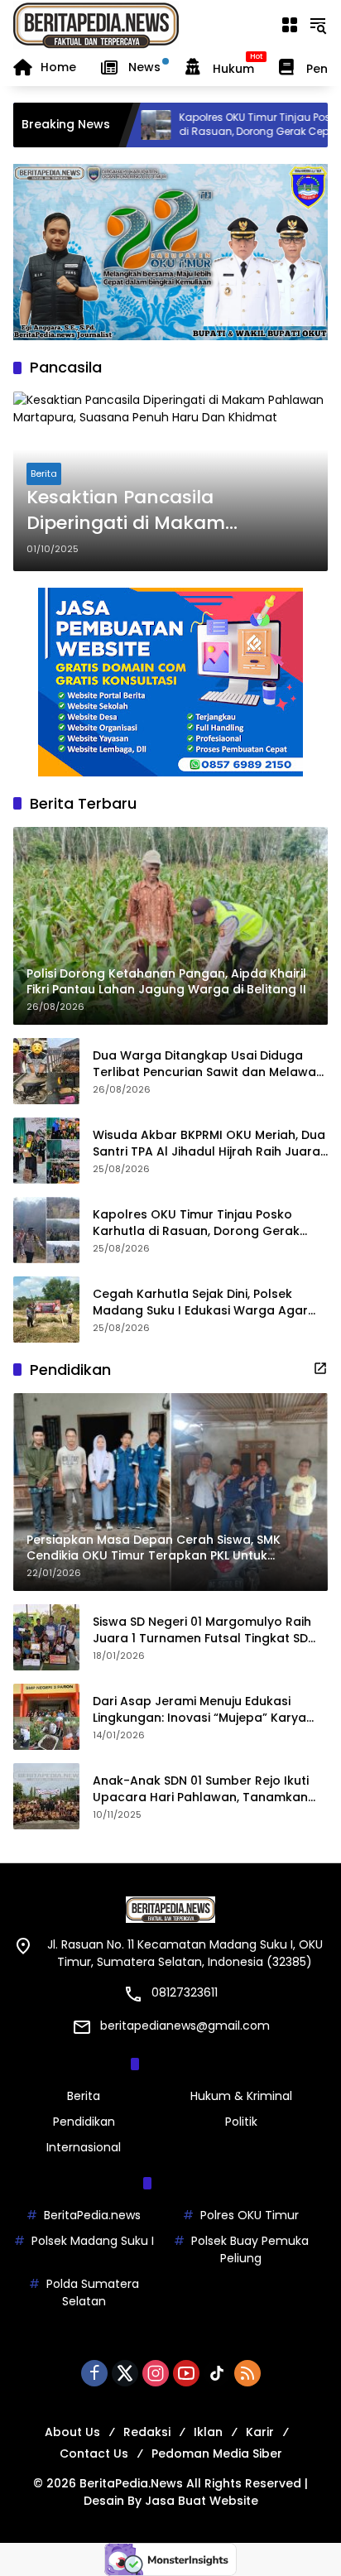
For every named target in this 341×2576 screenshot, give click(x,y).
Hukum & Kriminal (241, 2096)
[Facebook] (94, 2373)
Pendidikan (84, 2122)
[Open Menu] (290, 25)
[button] (318, 25)
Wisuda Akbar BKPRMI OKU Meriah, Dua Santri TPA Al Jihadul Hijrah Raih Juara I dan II (210, 1144)
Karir (260, 2432)
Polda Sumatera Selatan (93, 2292)
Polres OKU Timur (250, 2215)
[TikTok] (217, 2373)
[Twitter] (125, 2373)
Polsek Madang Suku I (93, 2241)
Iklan (208, 2432)
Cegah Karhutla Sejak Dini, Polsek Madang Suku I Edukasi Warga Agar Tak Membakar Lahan (200, 1302)
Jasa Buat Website (202, 2501)
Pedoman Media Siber (217, 2453)
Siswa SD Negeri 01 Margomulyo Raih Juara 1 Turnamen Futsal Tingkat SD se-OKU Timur (202, 1630)
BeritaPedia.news (92, 2215)
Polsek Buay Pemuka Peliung (250, 2249)
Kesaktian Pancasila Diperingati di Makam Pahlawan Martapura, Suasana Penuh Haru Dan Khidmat (146, 511)
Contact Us (94, 2453)
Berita (44, 473)
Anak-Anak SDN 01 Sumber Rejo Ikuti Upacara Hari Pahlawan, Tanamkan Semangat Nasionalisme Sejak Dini (201, 1789)
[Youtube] (186, 2373)
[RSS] (247, 2373)
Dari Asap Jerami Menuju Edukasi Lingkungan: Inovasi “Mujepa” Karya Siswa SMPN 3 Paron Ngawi (199, 1710)
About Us (72, 2432)
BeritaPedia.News (131, 2483)
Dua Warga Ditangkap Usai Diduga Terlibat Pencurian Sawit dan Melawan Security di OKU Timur (208, 1064)
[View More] (320, 1368)
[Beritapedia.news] (96, 24)
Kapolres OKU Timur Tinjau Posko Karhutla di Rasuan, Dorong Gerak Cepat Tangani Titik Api (234, 125)
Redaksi (147, 2432)
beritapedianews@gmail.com (185, 2026)
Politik (241, 2122)
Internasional (84, 2147)
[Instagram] (156, 2373)
